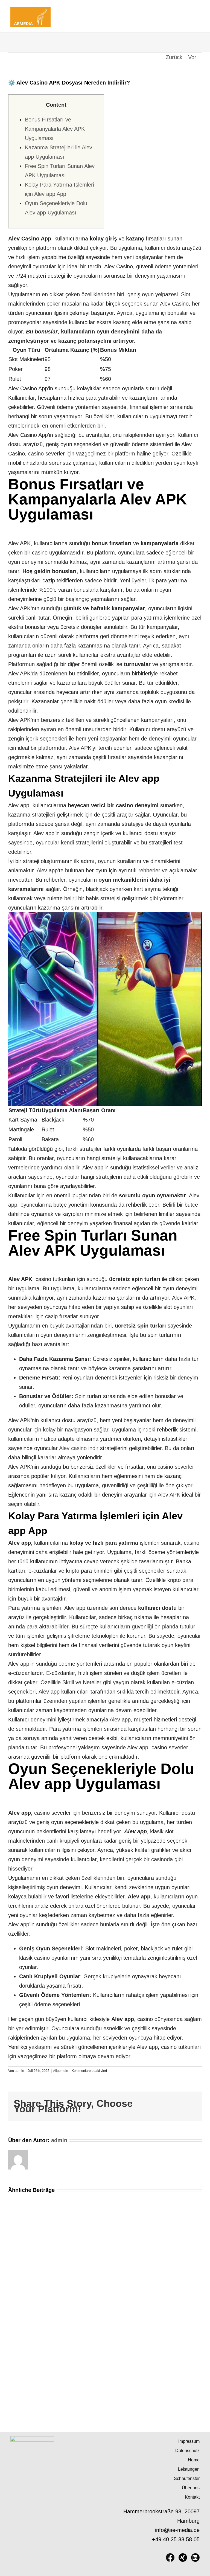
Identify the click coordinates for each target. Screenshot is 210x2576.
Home (194, 2460)
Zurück (174, 57)
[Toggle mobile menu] (197, 8)
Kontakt (192, 2497)
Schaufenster (187, 2478)
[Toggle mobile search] (188, 8)
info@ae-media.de (177, 2530)
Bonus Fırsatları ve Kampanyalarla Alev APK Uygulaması (55, 129)
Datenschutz (187, 2451)
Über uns (191, 2488)
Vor (192, 57)
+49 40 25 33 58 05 (176, 2539)
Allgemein (61, 2071)
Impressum (189, 2441)
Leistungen (189, 2469)
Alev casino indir (79, 1448)
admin (19, 2071)
